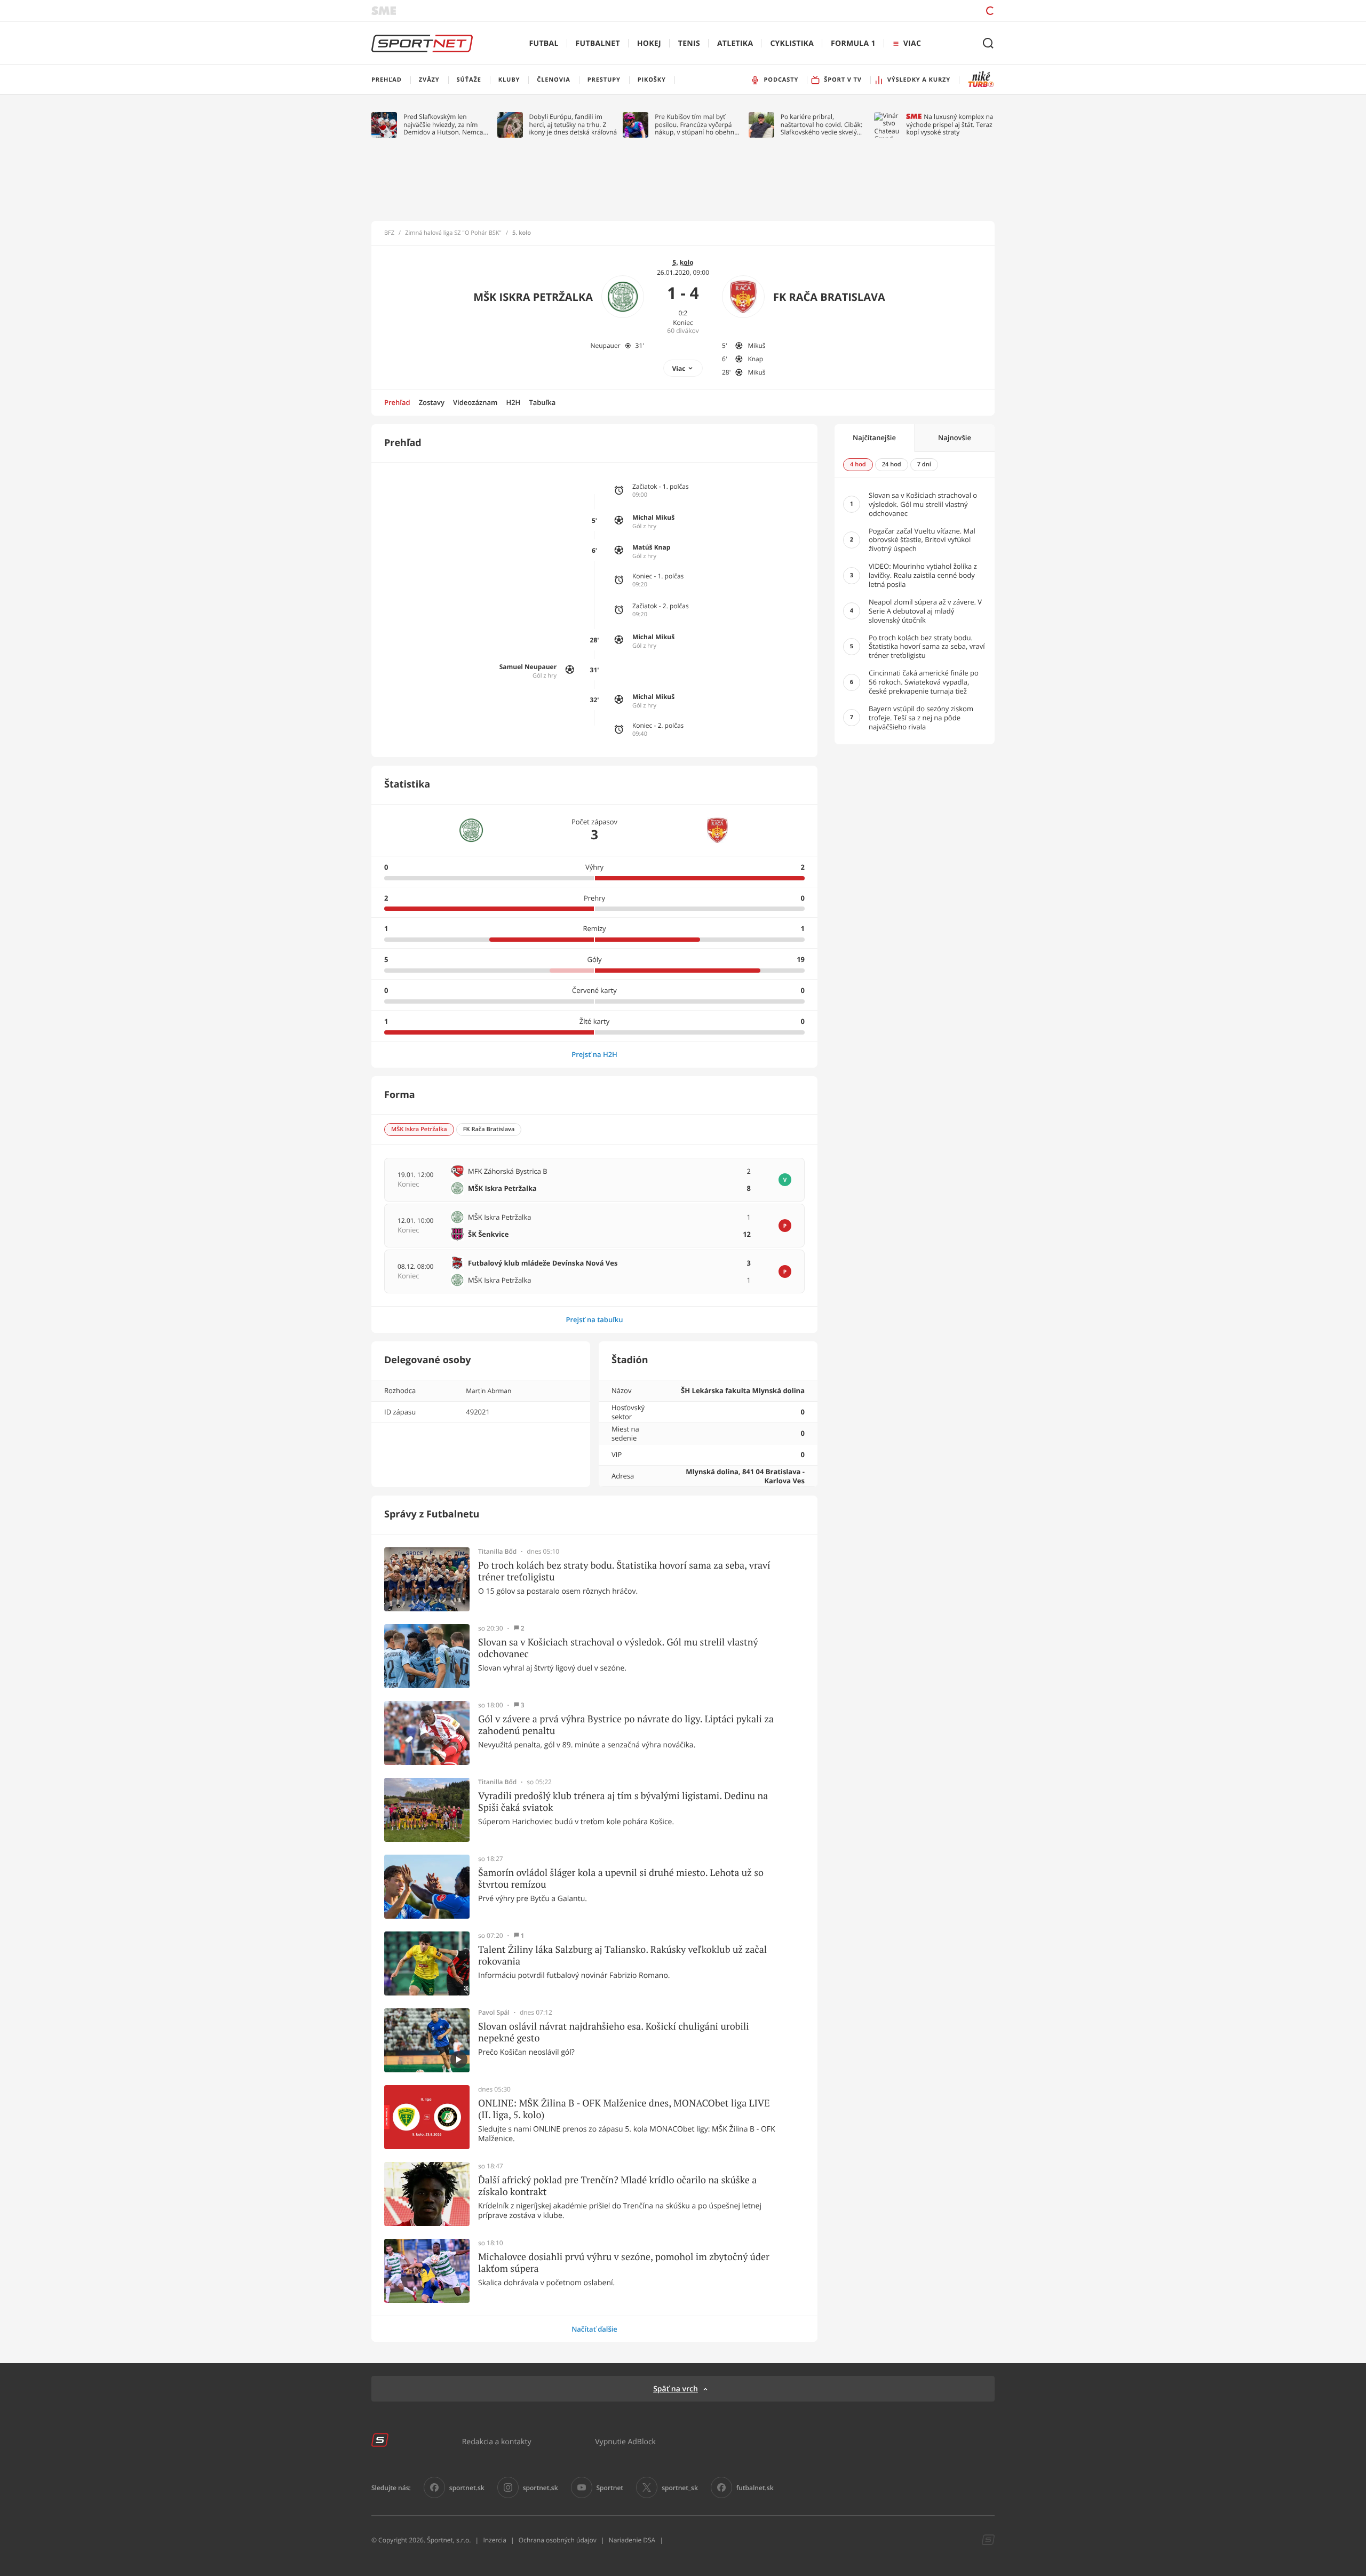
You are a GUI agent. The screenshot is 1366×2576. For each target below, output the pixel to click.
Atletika (735, 43)
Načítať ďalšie (594, 2329)
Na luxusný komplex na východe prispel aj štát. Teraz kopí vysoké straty (950, 125)
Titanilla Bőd (497, 1552)
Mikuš (756, 345)
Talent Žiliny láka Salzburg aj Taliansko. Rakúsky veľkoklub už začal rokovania (622, 1955)
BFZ (389, 233)
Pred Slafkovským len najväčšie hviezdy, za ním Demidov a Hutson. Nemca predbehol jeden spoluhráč (444, 125)
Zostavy (432, 402)
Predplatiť (913, 10)
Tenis (689, 43)
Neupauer (605, 345)
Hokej (649, 43)
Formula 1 (853, 43)
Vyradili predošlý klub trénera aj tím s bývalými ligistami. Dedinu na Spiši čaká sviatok (623, 1802)
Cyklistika (792, 43)
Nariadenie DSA (632, 2540)
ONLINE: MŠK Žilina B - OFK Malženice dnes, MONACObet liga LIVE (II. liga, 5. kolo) (624, 2109)
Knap (755, 359)
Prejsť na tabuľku (594, 1319)
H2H (513, 402)
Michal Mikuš (653, 517)
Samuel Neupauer (528, 667)
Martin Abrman (489, 1391)
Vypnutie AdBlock (625, 2441)
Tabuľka (542, 402)
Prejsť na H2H (594, 1054)
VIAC (912, 43)
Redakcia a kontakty (497, 2441)
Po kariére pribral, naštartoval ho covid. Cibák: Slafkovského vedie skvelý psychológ (821, 125)
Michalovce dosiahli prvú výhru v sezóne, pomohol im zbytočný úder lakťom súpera (624, 2263)
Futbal (544, 43)
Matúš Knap (651, 547)
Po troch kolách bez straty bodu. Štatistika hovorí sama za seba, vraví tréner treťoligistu (624, 1571)
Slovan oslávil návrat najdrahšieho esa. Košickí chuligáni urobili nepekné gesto (614, 2032)
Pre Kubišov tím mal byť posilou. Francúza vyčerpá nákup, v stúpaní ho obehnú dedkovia (696, 125)
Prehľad (397, 402)
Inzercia (494, 2540)
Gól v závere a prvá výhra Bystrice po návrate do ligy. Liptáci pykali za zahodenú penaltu (626, 1725)
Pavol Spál (494, 2013)
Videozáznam (475, 402)
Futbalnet (598, 43)
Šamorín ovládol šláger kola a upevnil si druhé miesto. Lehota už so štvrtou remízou (621, 1878)
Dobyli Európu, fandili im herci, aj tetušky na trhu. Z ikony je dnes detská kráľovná (573, 125)
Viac (679, 368)
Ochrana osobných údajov (558, 2540)
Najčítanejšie (874, 438)
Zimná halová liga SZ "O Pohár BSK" (453, 233)
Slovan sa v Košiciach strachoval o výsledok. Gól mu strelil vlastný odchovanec (618, 1648)
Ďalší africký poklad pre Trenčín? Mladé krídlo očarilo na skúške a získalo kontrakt (617, 2186)
